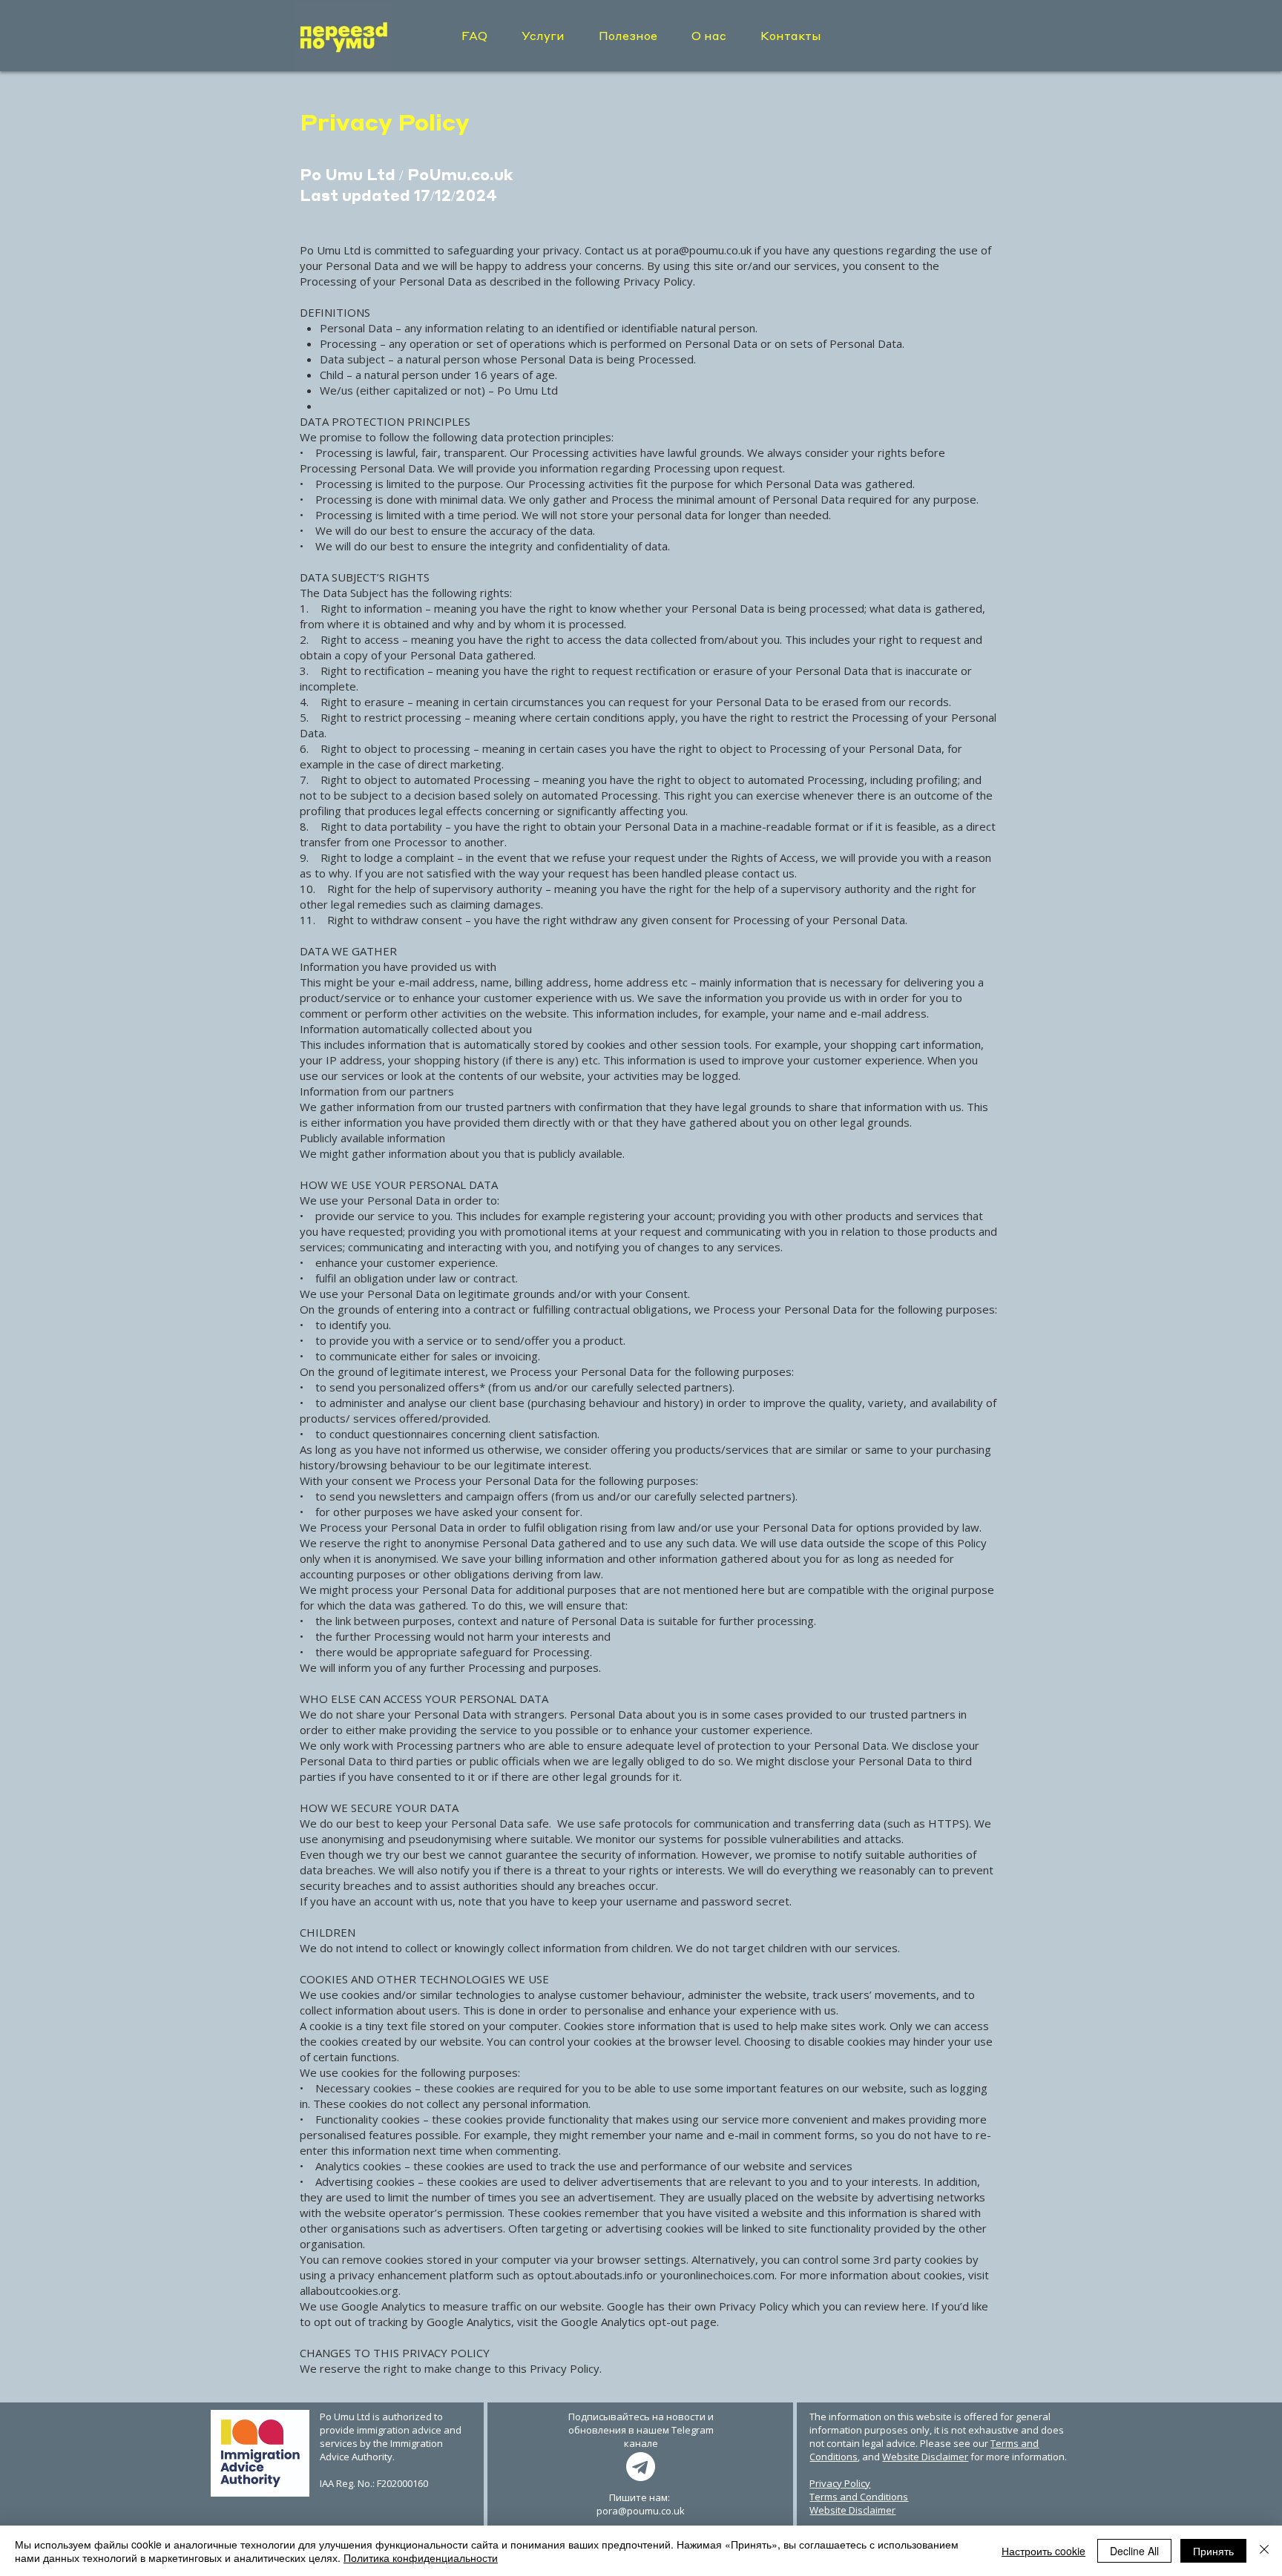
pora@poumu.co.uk (703, 250)
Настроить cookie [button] (1043, 2551)
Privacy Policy (840, 2483)
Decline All (1134, 2551)
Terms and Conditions (859, 2497)
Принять (1213, 2551)
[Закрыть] (1264, 2551)
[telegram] (641, 2467)
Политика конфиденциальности (421, 2557)
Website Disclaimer (925, 2457)
